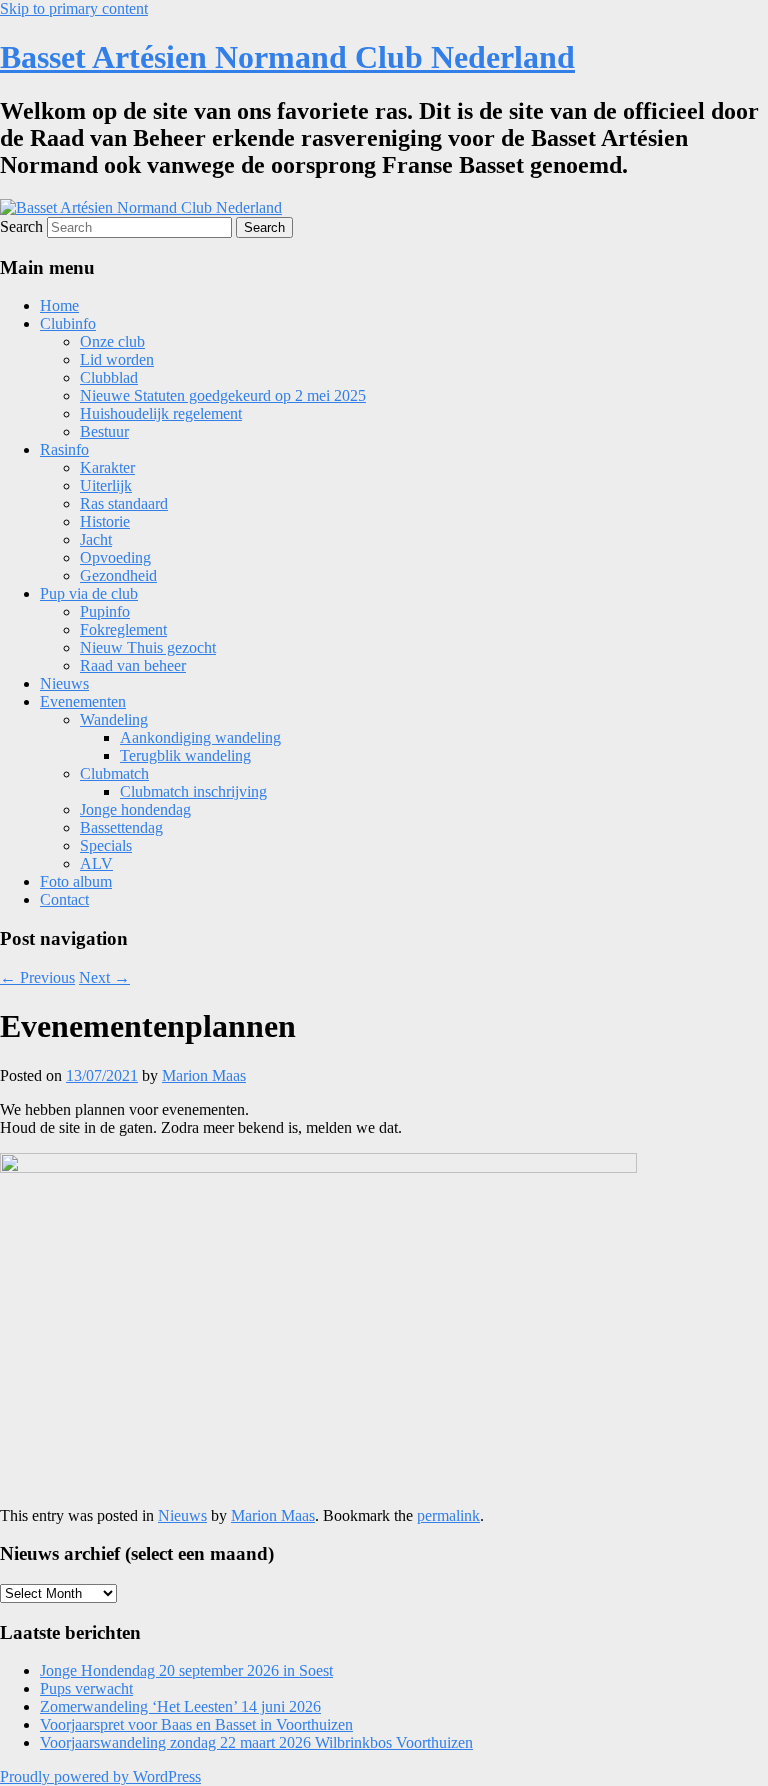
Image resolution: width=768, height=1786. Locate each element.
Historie (105, 521)
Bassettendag (121, 827)
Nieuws (64, 683)
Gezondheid (118, 575)
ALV (96, 863)
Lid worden (117, 359)
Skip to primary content (74, 8)
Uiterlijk (106, 485)
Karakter (107, 467)
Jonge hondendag (135, 809)
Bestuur (104, 431)
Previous (37, 977)
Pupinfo (105, 611)
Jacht (96, 539)
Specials (106, 845)
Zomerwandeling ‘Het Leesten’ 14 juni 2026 (180, 1706)
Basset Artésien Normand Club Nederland (287, 57)
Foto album (76, 881)
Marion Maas (204, 1075)
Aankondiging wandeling (200, 737)
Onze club (112, 341)
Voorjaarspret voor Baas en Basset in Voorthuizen (196, 1724)
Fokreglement (123, 629)
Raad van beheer (133, 665)
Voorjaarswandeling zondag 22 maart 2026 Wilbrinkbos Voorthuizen (256, 1742)
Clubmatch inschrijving (193, 791)
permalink (448, 1515)
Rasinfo (64, 449)
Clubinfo (68, 323)
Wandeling (114, 719)
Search (21, 226)
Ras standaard (124, 503)
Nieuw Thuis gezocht (148, 647)
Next (104, 977)
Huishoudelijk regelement (161, 413)
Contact (64, 899)
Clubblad (109, 377)
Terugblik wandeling (185, 755)
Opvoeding (115, 557)
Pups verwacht (86, 1688)
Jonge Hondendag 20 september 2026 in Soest (186, 1670)
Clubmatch (114, 773)
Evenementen (83, 701)
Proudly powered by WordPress (100, 1776)
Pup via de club (89, 593)
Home (59, 305)
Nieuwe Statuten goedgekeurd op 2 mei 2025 (223, 395)
